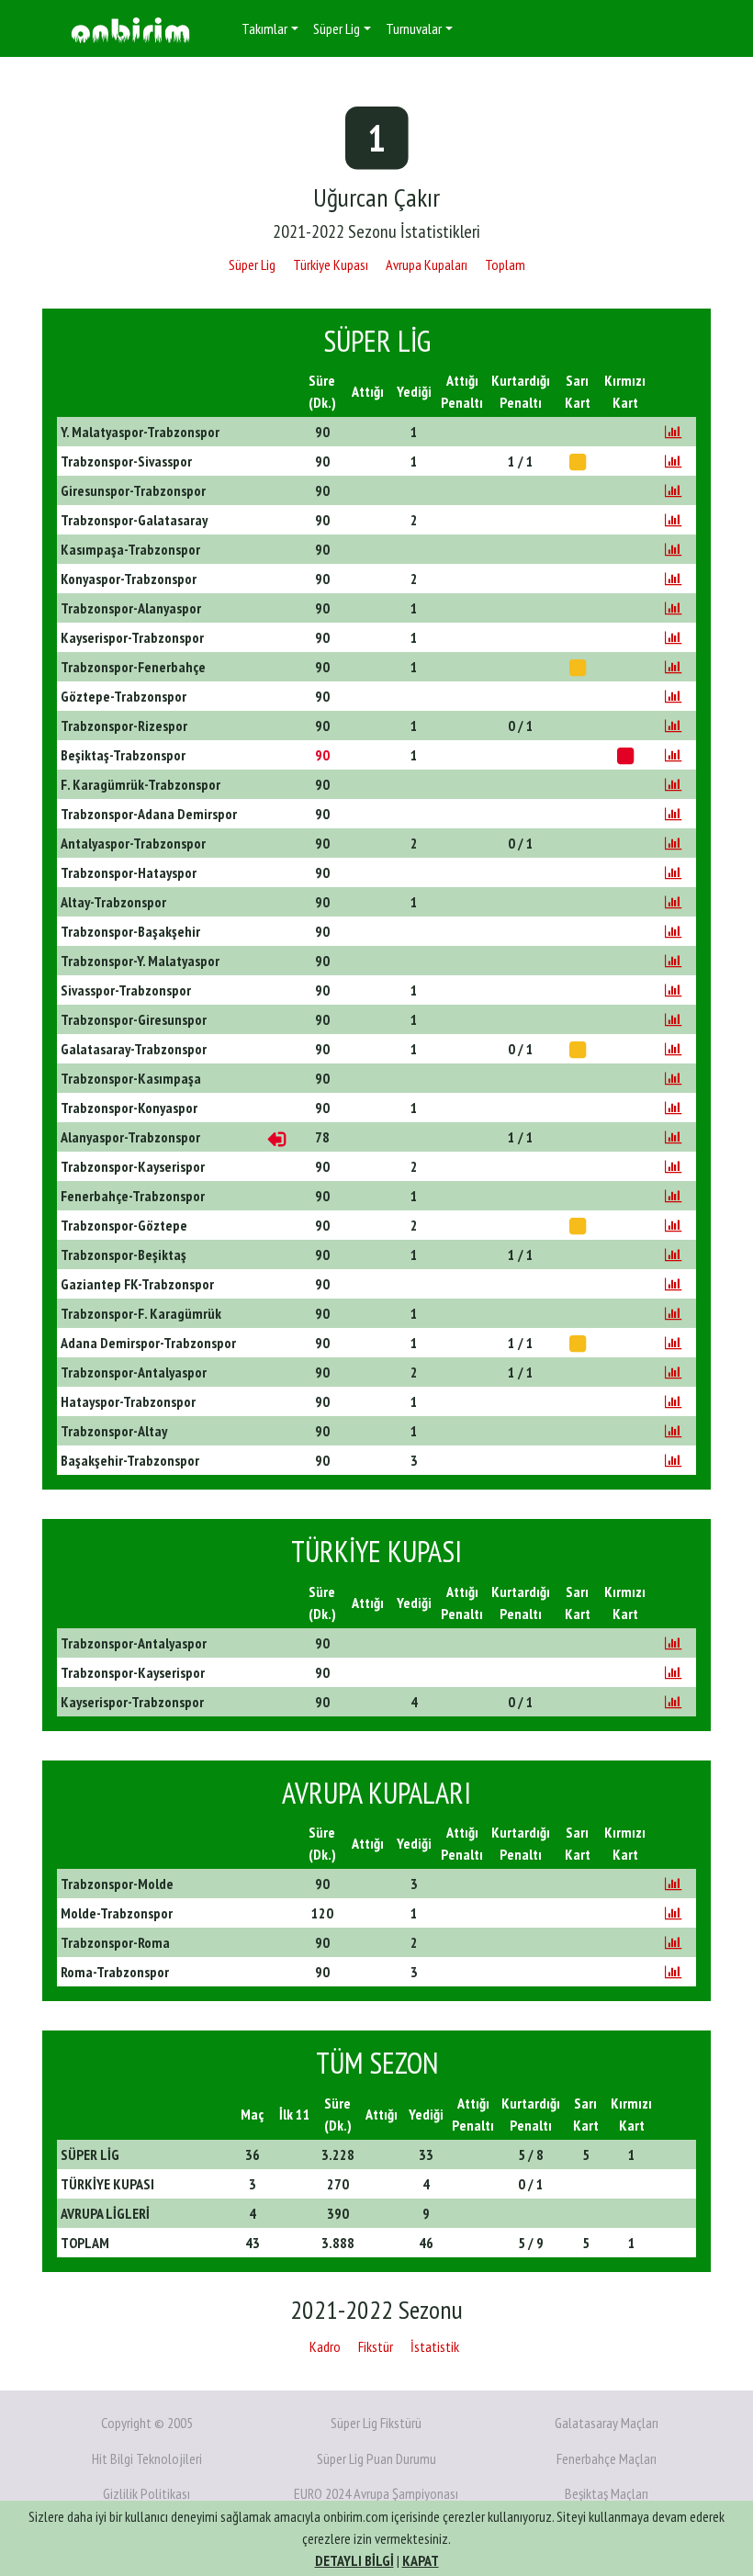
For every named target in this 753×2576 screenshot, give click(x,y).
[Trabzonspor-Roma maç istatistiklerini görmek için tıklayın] (673, 1942)
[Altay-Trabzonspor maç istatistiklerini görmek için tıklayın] (673, 902)
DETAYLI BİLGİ (354, 2560)
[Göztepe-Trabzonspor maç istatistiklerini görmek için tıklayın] (673, 696)
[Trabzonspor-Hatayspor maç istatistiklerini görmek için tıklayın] (673, 872)
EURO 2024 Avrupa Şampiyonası (376, 2493)
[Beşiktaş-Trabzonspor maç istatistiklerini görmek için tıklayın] (673, 755)
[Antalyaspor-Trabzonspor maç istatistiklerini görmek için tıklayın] (673, 843)
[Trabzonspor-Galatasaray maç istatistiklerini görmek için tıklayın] (673, 520)
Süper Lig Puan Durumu (376, 2458)
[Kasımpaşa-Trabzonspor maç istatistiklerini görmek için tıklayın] (673, 549)
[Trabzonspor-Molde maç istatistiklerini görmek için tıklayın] (673, 1884)
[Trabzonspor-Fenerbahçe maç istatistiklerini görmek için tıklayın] (673, 667)
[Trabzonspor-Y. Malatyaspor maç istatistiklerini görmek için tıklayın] (673, 961)
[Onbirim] (130, 29)
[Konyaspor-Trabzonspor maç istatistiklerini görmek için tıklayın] (673, 579)
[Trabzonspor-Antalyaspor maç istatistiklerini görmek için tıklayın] (673, 1372)
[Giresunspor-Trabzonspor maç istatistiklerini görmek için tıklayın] (673, 490)
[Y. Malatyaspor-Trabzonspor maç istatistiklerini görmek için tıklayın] (673, 432)
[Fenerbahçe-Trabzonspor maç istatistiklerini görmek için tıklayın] (673, 1196)
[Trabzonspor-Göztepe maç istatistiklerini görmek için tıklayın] (673, 1225)
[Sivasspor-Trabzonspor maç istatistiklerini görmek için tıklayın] (673, 990)
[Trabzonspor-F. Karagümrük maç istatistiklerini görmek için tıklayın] (673, 1313)
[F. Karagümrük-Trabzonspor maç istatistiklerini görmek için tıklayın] (673, 784)
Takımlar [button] (264, 28)
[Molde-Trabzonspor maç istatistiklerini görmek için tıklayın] (673, 1913)
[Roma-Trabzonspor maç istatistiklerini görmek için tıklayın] (673, 1972)
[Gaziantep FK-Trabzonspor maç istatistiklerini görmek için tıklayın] (673, 1284)
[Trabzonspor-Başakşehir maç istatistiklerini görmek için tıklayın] (673, 931)
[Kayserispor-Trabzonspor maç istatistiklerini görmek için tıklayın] (673, 637)
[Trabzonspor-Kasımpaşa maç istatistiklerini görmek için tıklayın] (673, 1078)
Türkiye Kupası (331, 264)
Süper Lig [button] (337, 28)
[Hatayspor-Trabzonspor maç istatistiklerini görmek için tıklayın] (673, 1401)
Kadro (325, 2346)
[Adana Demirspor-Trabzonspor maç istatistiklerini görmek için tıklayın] (673, 1343)
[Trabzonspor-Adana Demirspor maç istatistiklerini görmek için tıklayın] (673, 814)
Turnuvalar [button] (414, 28)
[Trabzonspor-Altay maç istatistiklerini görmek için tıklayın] (673, 1431)
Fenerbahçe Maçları (607, 2458)
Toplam (505, 264)
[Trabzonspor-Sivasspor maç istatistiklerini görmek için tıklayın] (673, 461)
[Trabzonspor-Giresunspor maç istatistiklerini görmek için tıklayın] (673, 1019)
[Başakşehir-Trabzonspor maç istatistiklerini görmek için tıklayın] (673, 1460)
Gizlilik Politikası (146, 2493)
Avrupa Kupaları (427, 264)
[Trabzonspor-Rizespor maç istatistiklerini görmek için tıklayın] (673, 726)
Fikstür (376, 2346)
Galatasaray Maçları (607, 2423)
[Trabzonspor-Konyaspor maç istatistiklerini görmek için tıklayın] (673, 1108)
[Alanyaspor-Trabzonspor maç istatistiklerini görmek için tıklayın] (673, 1137)
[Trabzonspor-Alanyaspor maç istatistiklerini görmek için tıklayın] (673, 608)
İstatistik (435, 2346)
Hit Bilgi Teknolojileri (147, 2458)
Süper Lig (252, 264)
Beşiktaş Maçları (607, 2493)
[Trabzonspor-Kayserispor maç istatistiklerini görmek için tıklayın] (673, 1166)
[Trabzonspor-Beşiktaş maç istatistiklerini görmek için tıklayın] (673, 1254)
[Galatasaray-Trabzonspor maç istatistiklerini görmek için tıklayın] (673, 1049)
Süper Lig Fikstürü (376, 2423)
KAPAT (421, 2560)
